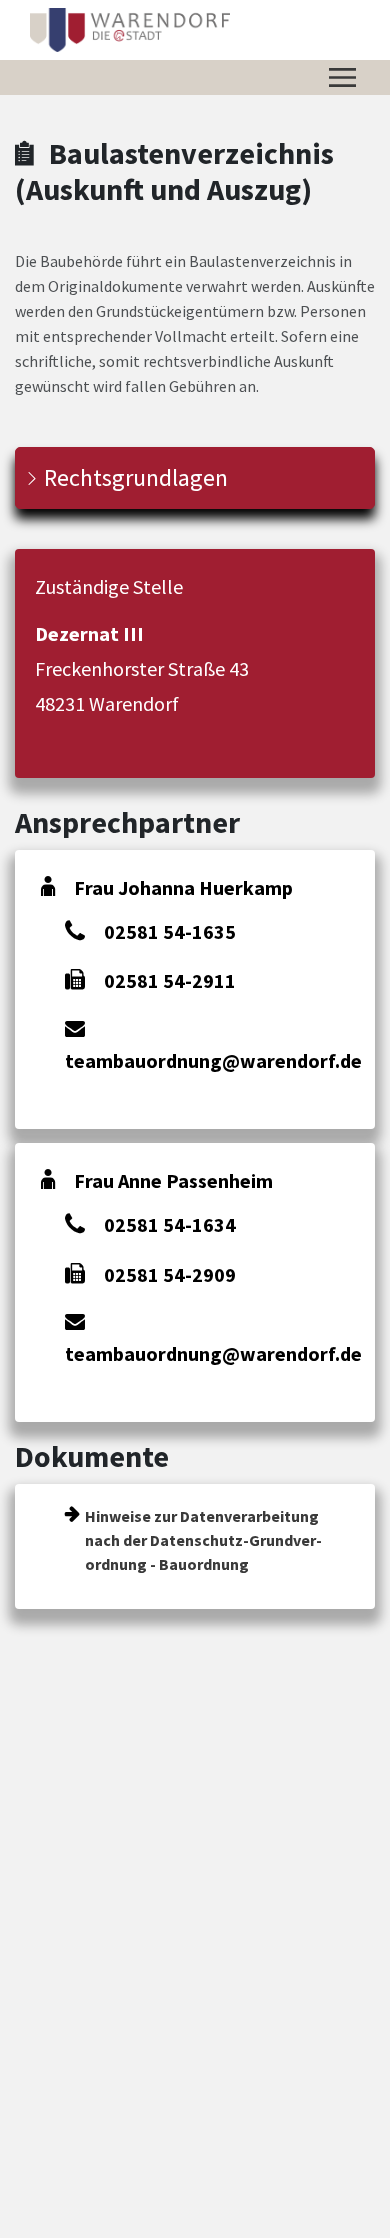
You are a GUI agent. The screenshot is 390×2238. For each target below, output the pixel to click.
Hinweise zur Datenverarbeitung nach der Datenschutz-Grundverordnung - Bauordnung (203, 1540)
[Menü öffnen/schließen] (342, 77)
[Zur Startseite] (130, 30)
